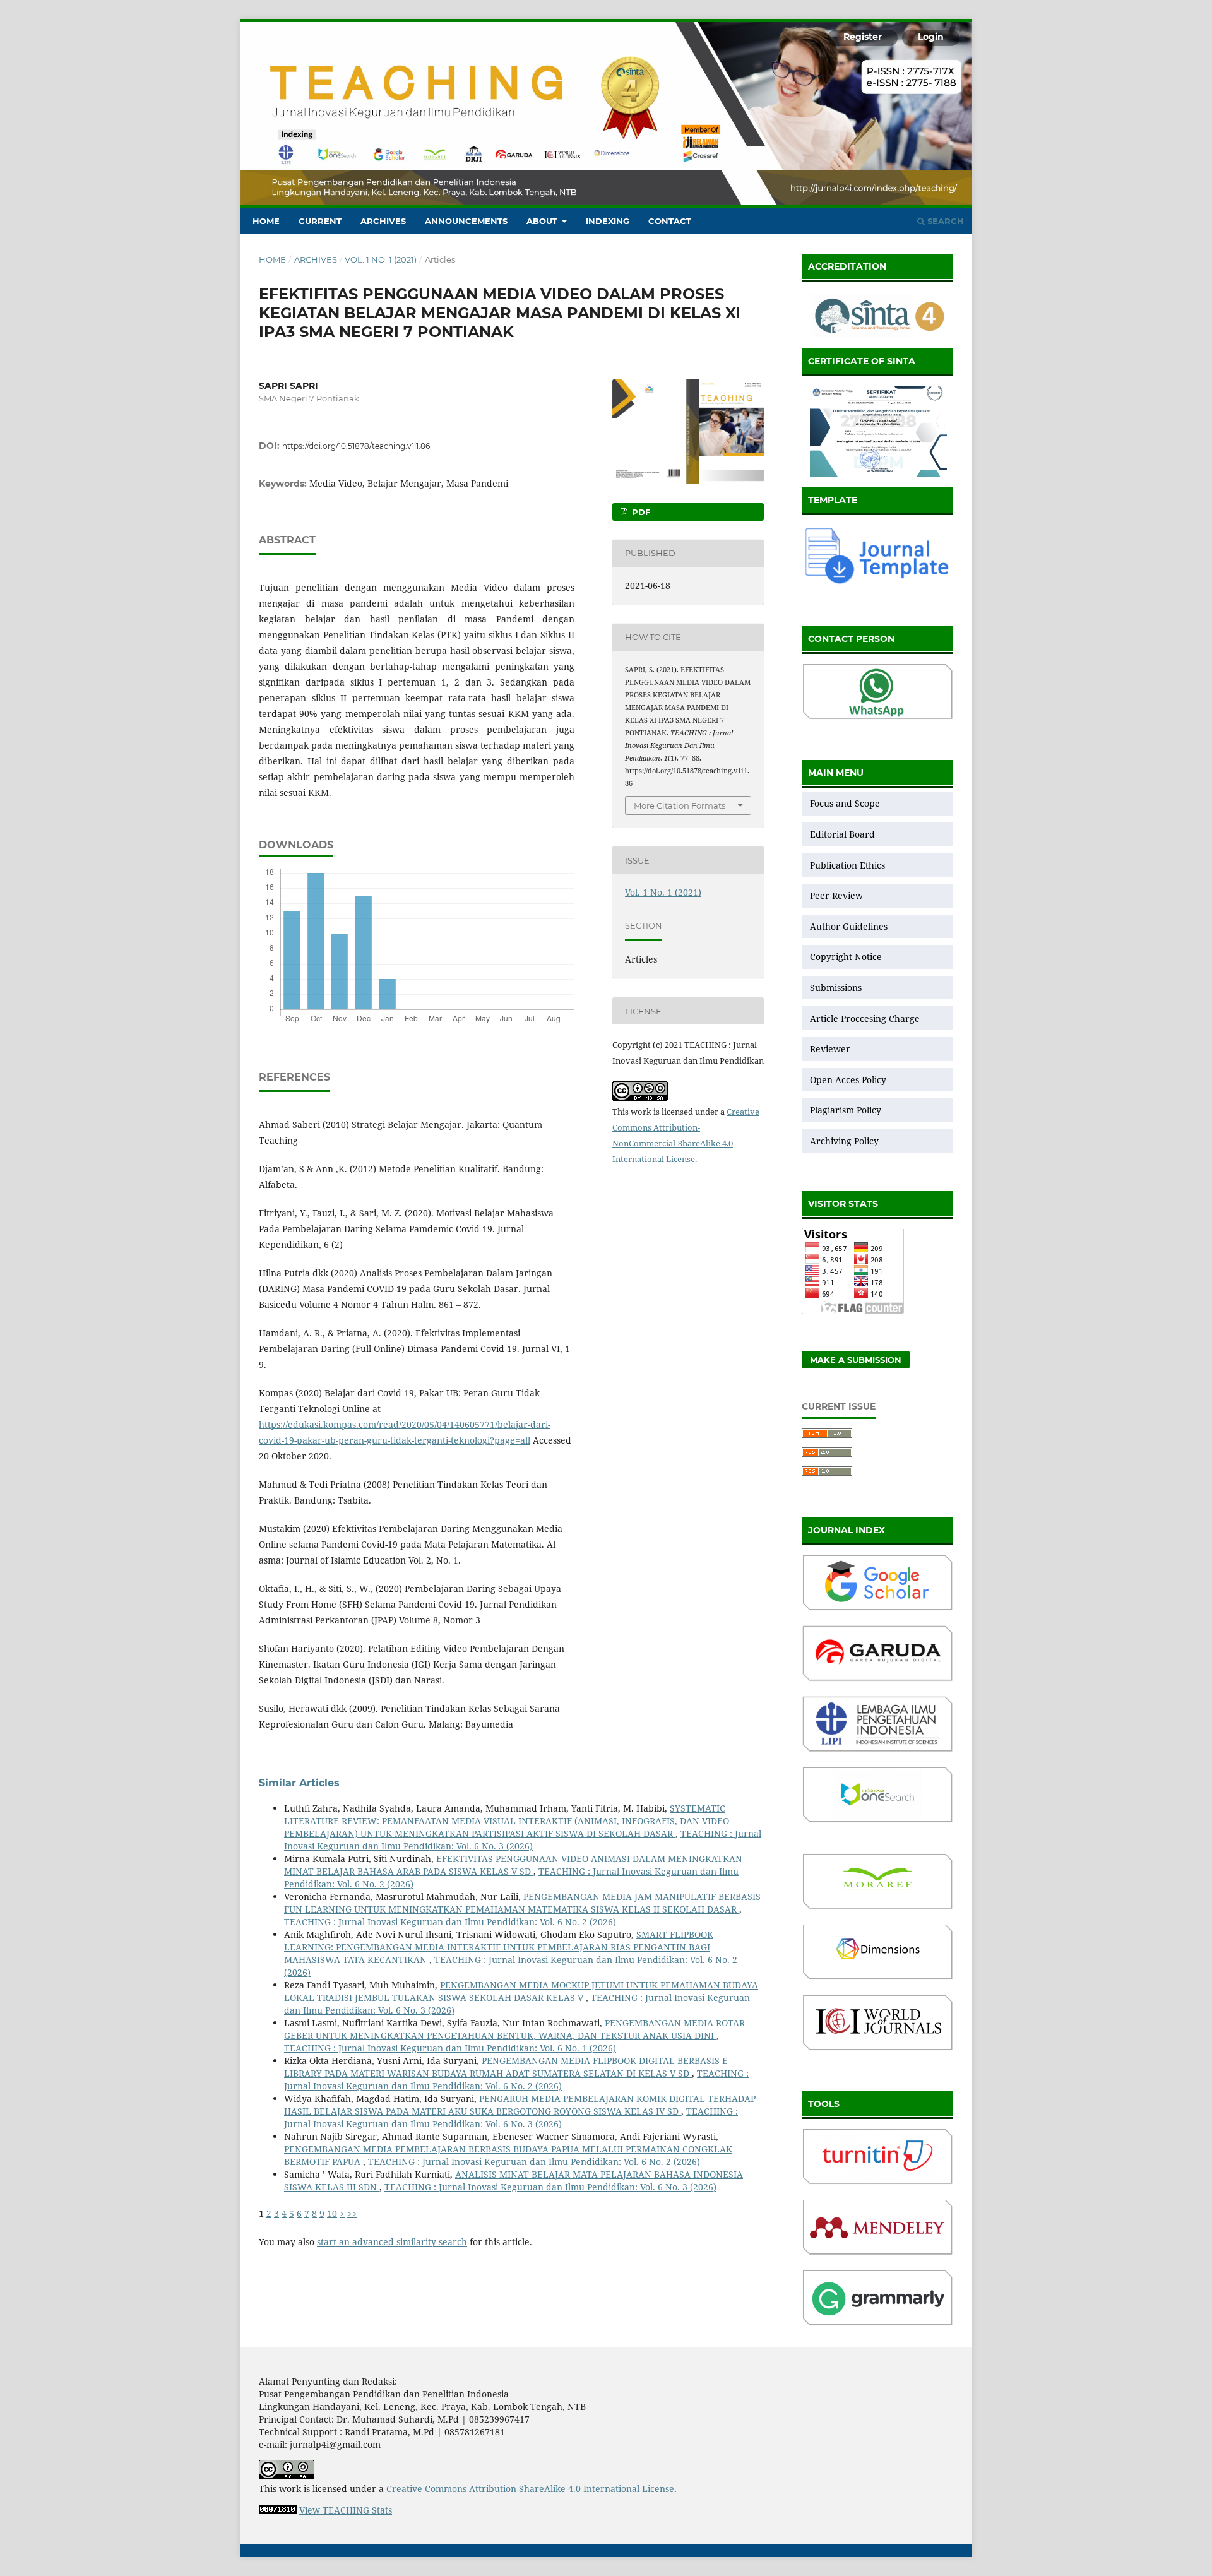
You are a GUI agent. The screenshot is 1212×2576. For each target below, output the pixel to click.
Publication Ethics (847, 865)
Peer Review (836, 895)
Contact (670, 221)
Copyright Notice (846, 957)
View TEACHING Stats (346, 2510)
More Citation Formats (680, 805)
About (543, 221)
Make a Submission (856, 1360)
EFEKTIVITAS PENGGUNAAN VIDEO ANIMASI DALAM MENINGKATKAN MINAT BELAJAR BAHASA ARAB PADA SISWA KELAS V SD (513, 1865)
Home (266, 221)
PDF (640, 512)
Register (863, 37)
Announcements (466, 221)
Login (931, 37)
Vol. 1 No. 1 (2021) (381, 259)
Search (944, 221)
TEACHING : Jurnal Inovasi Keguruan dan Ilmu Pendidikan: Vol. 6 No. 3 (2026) (523, 1840)
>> (352, 2213)
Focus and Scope (845, 803)
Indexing (608, 221)
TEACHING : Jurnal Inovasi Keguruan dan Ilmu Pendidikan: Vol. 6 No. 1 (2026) (450, 2048)
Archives (383, 221)
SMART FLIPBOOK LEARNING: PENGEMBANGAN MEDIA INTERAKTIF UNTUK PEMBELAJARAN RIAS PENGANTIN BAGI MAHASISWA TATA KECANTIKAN (499, 1947)
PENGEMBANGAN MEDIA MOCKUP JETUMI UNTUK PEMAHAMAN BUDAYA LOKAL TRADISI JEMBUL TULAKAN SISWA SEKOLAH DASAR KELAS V (521, 1991)
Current (320, 221)
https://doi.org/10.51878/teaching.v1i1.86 (356, 446)
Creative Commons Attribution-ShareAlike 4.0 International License (530, 2489)
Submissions (837, 988)
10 (332, 2213)
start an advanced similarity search (392, 2242)
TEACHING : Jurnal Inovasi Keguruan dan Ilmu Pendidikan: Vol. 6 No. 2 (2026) (450, 1922)
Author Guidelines (849, 926)
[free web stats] (278, 2510)
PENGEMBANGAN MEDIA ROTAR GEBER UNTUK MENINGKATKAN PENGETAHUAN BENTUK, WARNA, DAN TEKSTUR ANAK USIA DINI (514, 2029)
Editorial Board (842, 834)
